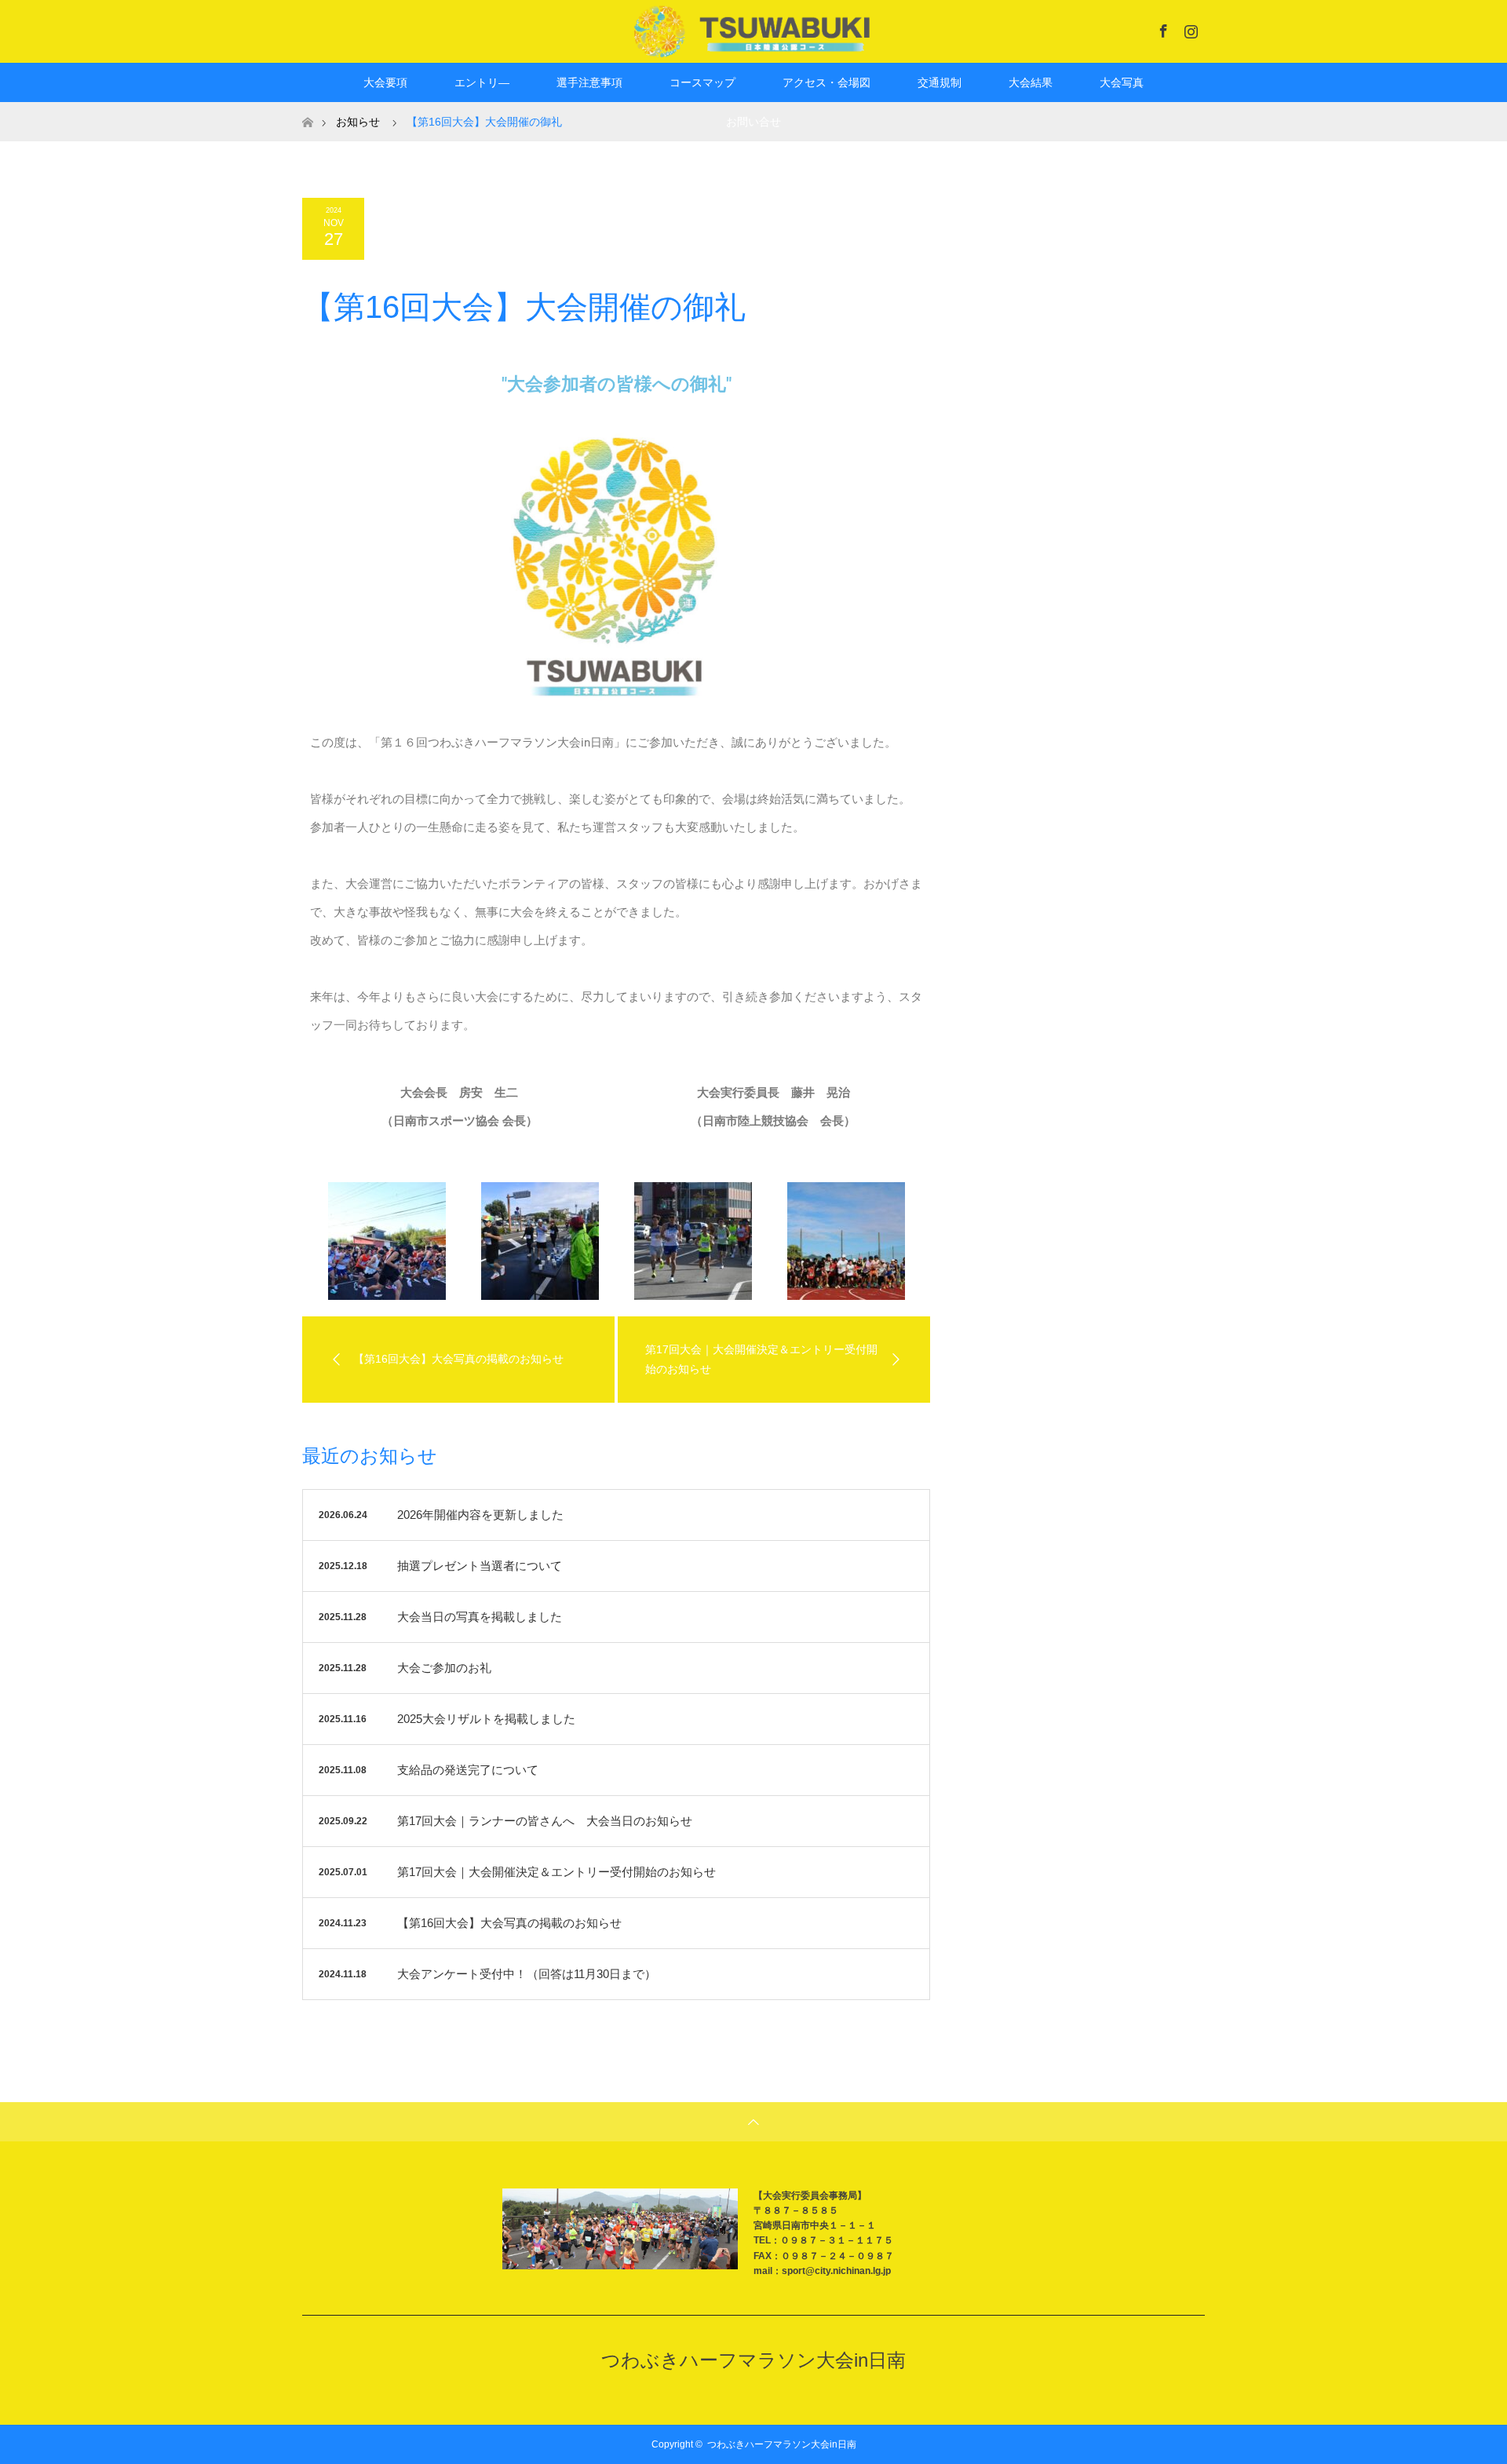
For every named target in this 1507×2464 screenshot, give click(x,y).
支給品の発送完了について (468, 1770)
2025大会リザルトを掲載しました (486, 1719)
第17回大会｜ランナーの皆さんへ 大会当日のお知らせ (545, 1821)
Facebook (1162, 28)
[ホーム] (307, 108)
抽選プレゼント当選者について (480, 1566)
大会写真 (1122, 82)
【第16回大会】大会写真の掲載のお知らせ (509, 1923)
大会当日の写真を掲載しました (480, 1617)
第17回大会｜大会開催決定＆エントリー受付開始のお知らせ (556, 1872)
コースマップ (702, 82)
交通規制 (940, 82)
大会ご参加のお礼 (444, 1668)
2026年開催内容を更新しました (480, 1515)
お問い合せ (753, 122)
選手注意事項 (589, 82)
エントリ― (482, 82)
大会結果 (1031, 82)
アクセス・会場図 (826, 82)
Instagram (1189, 28)
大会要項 (385, 82)
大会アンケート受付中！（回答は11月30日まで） (527, 1974)
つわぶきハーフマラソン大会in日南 (753, 2360)
